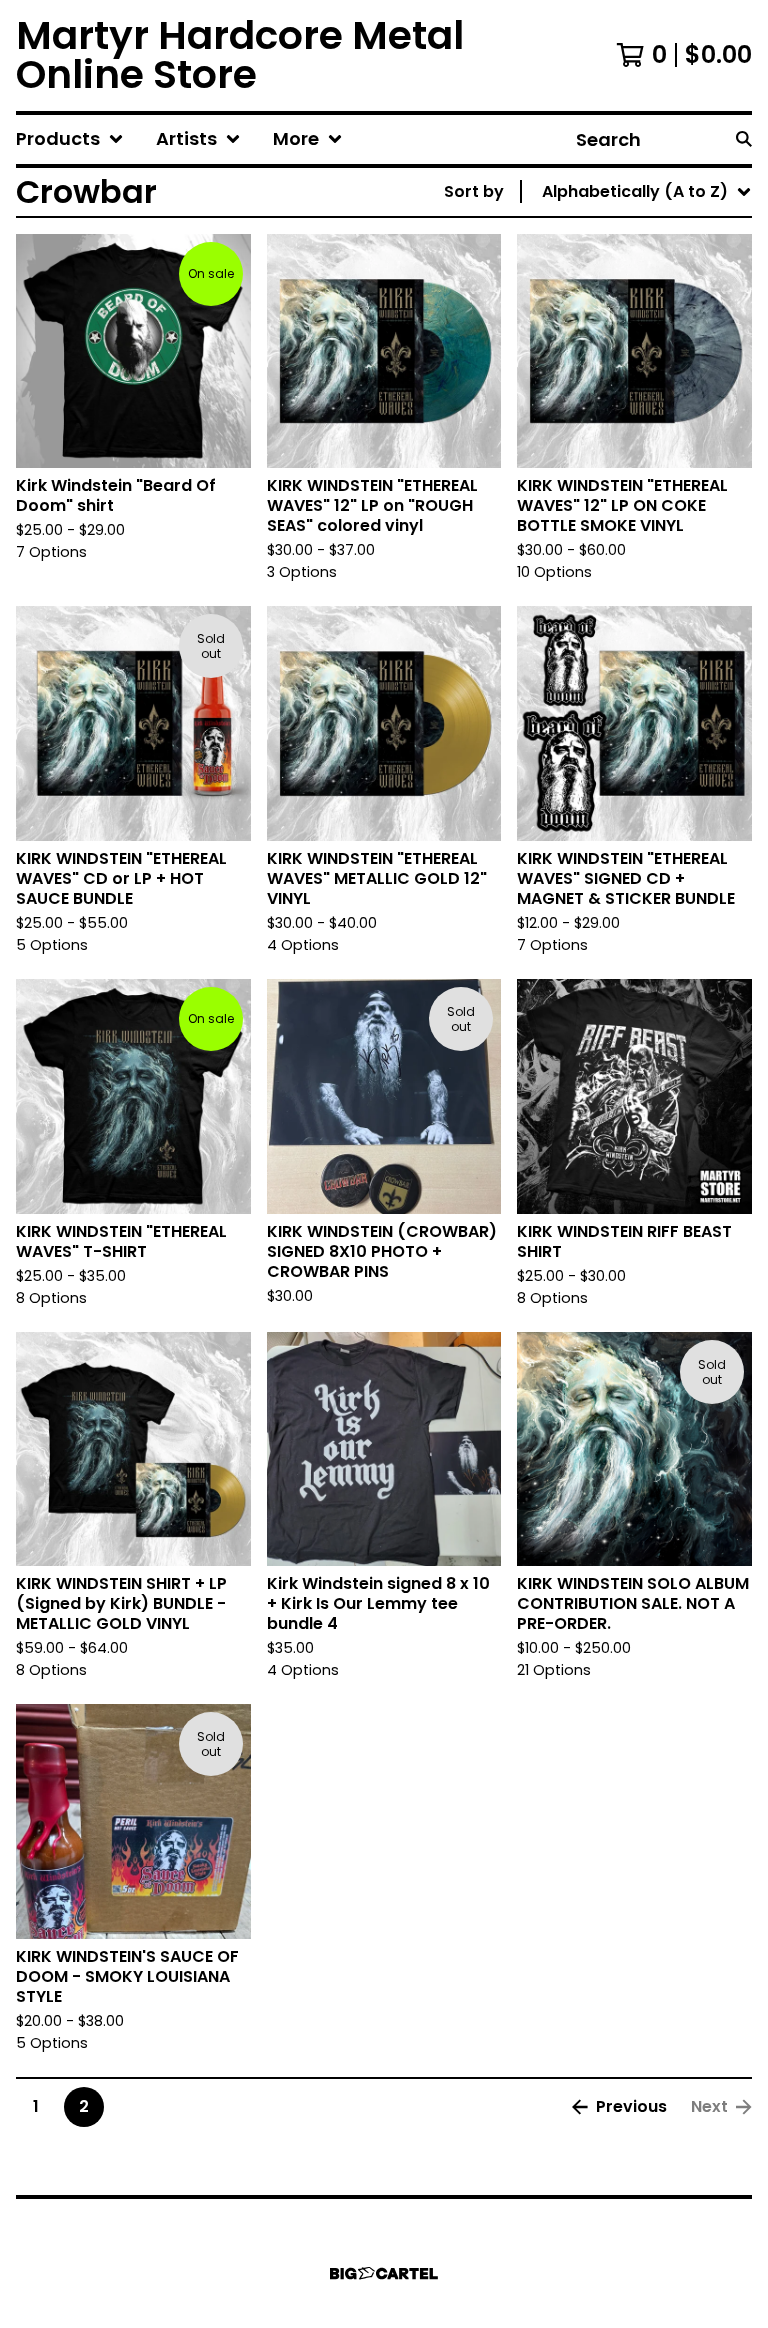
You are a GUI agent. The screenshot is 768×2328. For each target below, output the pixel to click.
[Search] (744, 139)
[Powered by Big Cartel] (384, 2273)
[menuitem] (70, 139)
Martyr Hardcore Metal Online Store (240, 55)
